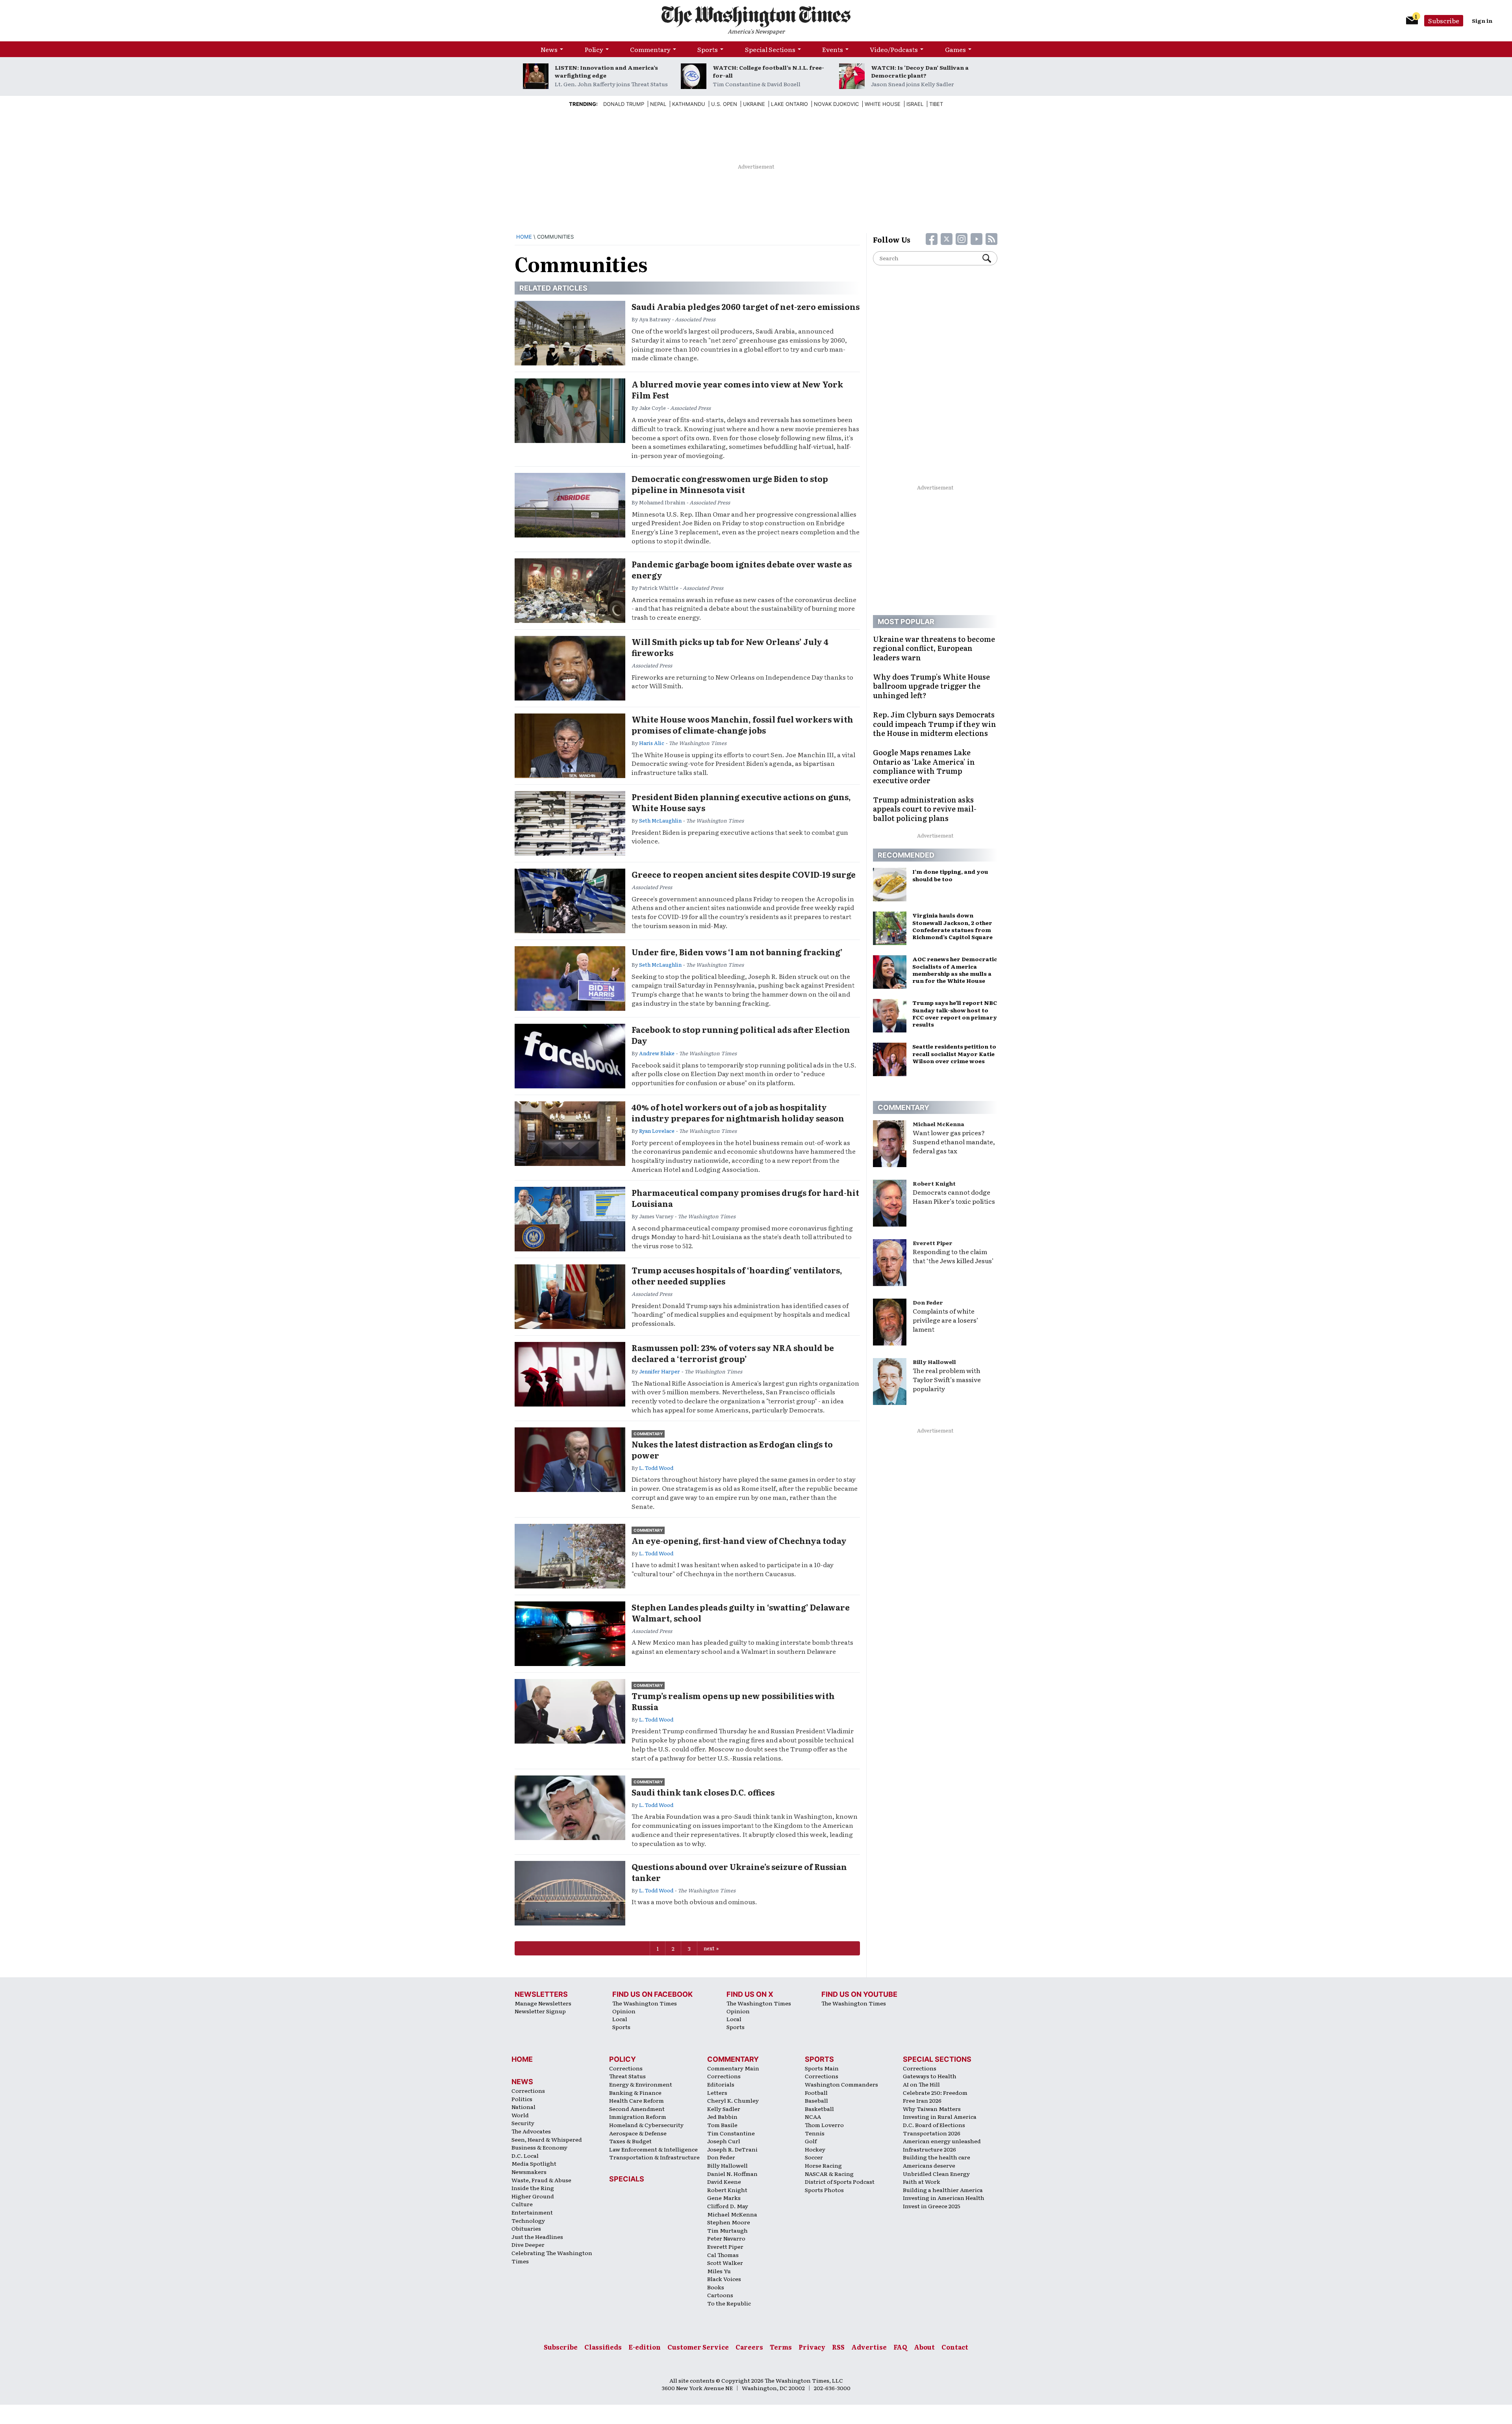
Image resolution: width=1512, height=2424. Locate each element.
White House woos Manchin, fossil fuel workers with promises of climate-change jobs (742, 725)
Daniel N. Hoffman (732, 2174)
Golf (811, 2141)
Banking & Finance (635, 2092)
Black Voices (724, 2279)
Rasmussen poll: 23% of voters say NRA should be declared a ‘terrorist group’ (733, 1353)
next (709, 1948)
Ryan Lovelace (657, 1131)
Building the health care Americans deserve (937, 2161)
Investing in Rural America (940, 2116)
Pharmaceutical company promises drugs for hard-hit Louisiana (745, 1198)
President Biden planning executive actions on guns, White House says (741, 802)
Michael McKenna (939, 1124)
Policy (594, 49)
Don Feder (928, 1302)
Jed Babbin (722, 2116)
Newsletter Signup (540, 2011)
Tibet (936, 104)
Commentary (650, 49)
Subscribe (1444, 20)
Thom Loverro (824, 2125)
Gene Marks (724, 2198)
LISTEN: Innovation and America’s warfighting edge (606, 71)
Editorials (721, 2084)
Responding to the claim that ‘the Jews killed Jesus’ (953, 1256)
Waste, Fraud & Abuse (541, 2180)
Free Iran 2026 (922, 2100)
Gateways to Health (930, 2076)
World (520, 2115)
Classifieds (603, 2347)
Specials (627, 2179)
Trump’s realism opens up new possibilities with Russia (733, 1701)
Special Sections (770, 49)
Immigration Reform (638, 2116)
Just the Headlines (537, 2237)
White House (883, 104)
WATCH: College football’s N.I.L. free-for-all (768, 71)
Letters (717, 2092)
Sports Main (822, 2068)
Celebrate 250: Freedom (935, 2092)
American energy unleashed (942, 2141)
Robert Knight (934, 1183)
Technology (528, 2220)
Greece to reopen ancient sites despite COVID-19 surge (744, 874)
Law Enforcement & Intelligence (653, 2149)
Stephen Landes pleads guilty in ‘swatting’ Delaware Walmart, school (741, 1612)
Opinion (624, 2011)
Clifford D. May (728, 2206)
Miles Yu (719, 2271)
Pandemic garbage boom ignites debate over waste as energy (742, 569)
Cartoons (720, 2295)
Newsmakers (529, 2172)
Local (620, 2019)
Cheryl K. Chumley (733, 2100)
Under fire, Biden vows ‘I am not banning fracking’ (737, 952)
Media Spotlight (534, 2163)
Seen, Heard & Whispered (547, 2139)
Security (523, 2123)
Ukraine (754, 104)
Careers (749, 2347)
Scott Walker (725, 2263)
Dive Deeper (528, 2244)
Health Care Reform (636, 2100)
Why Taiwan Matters (932, 2109)
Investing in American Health (944, 2198)
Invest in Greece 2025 (932, 2206)
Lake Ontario (789, 104)
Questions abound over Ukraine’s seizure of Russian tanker (739, 1872)
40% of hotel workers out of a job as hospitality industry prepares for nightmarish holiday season (738, 1112)
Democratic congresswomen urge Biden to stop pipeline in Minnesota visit (730, 484)
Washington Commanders (841, 2084)
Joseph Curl (724, 2141)
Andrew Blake (657, 1053)
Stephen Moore (729, 2222)
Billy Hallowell (934, 1362)
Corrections (528, 2090)
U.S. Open (724, 104)
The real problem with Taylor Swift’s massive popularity (947, 1379)
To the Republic (729, 2303)
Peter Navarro (726, 2238)
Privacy (812, 2347)
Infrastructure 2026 (929, 2149)
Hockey (815, 2149)
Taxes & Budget (630, 2141)
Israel (915, 104)
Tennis (815, 2133)
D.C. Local (525, 2155)
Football (816, 2092)
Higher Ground (533, 2196)
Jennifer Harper (660, 1371)
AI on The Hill (921, 2084)
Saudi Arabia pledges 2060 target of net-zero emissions (746, 306)
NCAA (813, 2116)
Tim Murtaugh (727, 2230)
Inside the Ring (533, 2188)
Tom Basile (722, 2125)
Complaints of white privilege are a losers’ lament (946, 1320)
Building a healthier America (943, 2190)
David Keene (724, 2181)
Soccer (814, 2157)
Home (524, 237)
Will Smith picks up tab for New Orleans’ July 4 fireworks (730, 647)
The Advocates (531, 2131)
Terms (781, 2347)
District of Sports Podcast (840, 2181)
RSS (838, 2347)
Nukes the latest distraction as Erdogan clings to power (732, 1449)
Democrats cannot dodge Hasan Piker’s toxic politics (954, 1196)
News (549, 49)
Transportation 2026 (932, 2133)
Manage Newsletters (543, 2003)
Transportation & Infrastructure (654, 2157)
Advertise (869, 2347)
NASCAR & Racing (829, 2174)
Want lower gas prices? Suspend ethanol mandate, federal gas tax (954, 1142)
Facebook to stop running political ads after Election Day (741, 1035)
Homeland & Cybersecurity (646, 2125)
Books (716, 2287)
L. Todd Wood (656, 1468)
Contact (955, 2347)
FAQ (900, 2347)
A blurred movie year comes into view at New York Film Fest (737, 389)
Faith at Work (922, 2181)
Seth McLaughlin (660, 820)
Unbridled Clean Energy (936, 2174)
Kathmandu (689, 104)
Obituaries (526, 2228)
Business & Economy (539, 2147)
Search (990, 258)
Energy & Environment (641, 2084)
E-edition (645, 2347)
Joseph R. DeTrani (732, 2149)
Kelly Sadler (724, 2109)
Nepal (658, 104)
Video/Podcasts (894, 49)
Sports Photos (824, 2190)
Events (833, 49)
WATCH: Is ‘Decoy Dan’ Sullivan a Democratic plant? (920, 71)
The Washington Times (645, 2003)
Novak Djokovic (836, 104)
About (924, 2347)
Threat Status (627, 2076)
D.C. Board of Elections (934, 2125)
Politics (522, 2099)
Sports (708, 49)
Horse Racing (823, 2165)
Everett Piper (933, 1243)
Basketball (819, 2109)
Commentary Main (733, 2068)
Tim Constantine (731, 2133)
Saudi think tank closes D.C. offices (703, 1792)
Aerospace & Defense (638, 2133)
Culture (522, 2204)
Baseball (816, 2100)
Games (955, 49)
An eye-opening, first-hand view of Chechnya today (739, 1540)
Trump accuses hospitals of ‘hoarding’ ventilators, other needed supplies (737, 1275)
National (523, 2107)
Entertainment (532, 2212)
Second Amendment (637, 2109)
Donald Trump (624, 104)
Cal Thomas (723, 2255)
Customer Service (698, 2347)
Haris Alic (652, 743)
